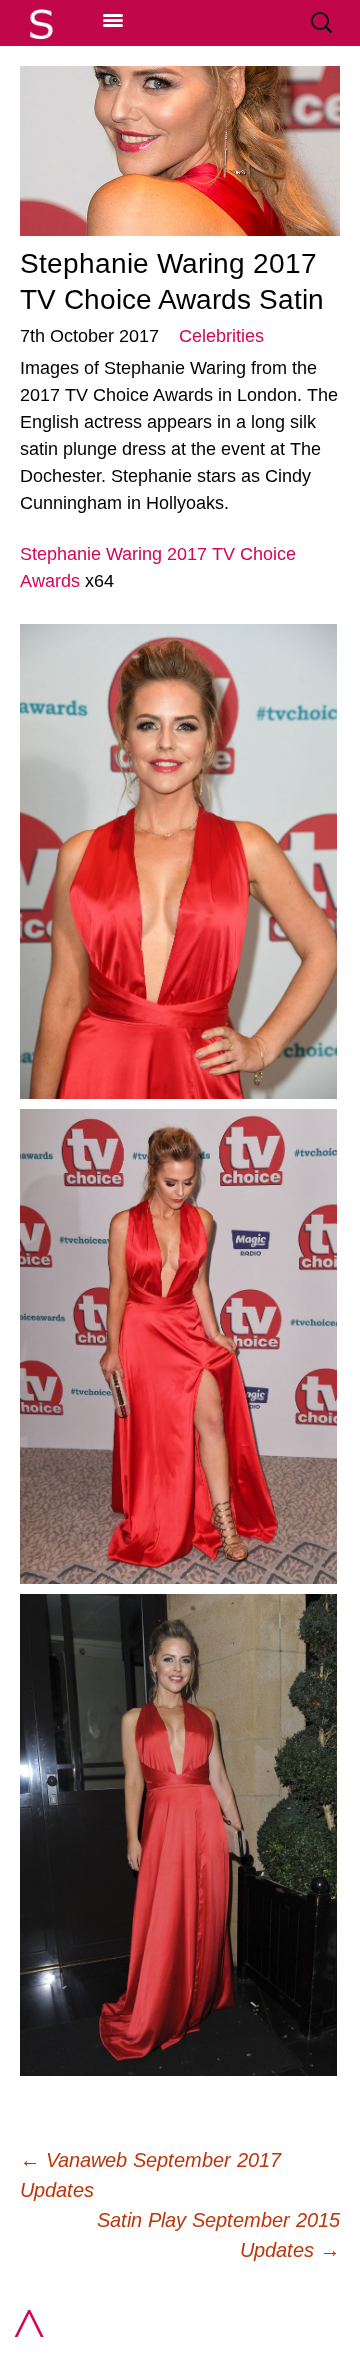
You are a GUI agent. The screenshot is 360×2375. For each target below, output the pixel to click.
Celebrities (221, 336)
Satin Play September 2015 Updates (218, 2235)
